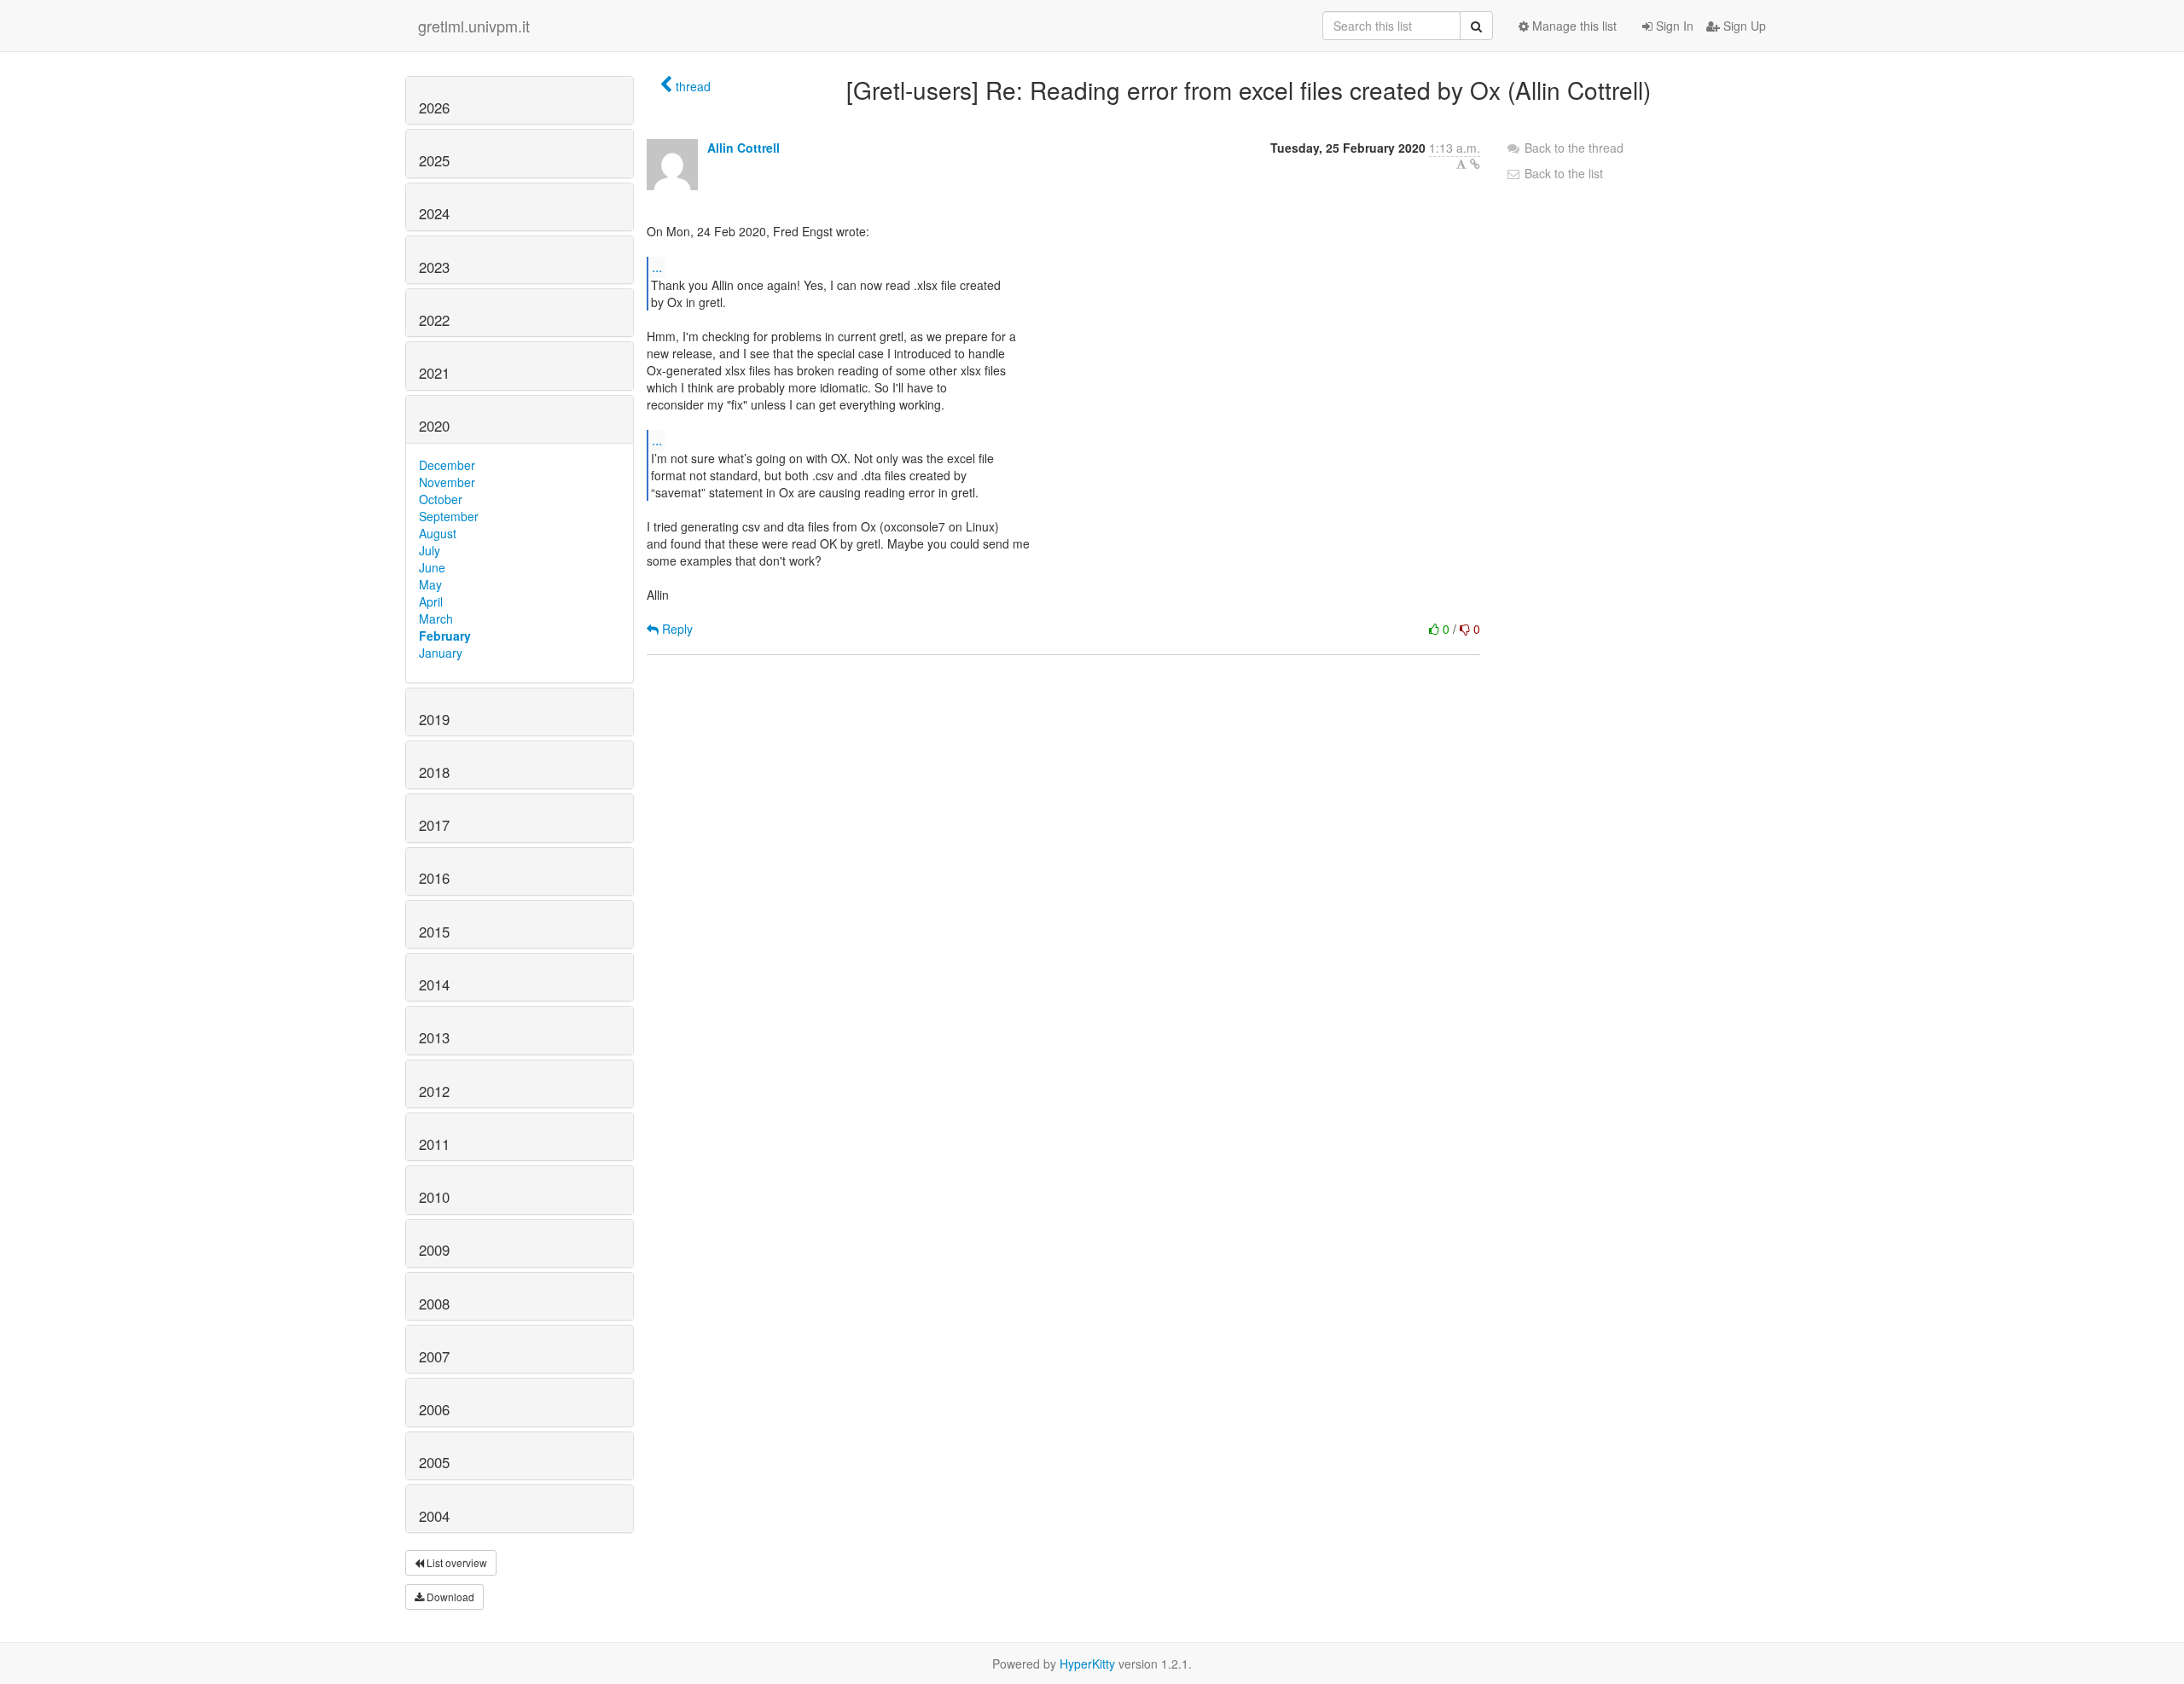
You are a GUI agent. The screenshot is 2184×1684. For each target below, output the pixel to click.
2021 (434, 373)
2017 (434, 825)
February (445, 636)
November (447, 482)
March (436, 618)
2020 (434, 426)
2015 (434, 932)
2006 (434, 1409)
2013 (434, 1037)
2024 (434, 213)
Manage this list (1573, 26)
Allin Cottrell (743, 148)
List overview (456, 1562)
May (430, 584)
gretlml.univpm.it (474, 26)
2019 (434, 719)
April (431, 601)
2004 (434, 1516)
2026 (434, 107)
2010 (434, 1197)
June (432, 567)
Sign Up (1743, 26)
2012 (434, 1091)
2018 (434, 772)
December (447, 465)
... (657, 267)
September (449, 516)
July (430, 550)
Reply (676, 629)
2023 (434, 267)
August (438, 533)
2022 (434, 320)
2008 (434, 1304)
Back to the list (1562, 173)
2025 (434, 160)
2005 (434, 1462)
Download (449, 1597)
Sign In (1673, 26)
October (441, 499)
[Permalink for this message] (1475, 164)
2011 (434, 1144)
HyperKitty (1087, 1664)
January (441, 653)
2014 (434, 984)
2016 (434, 878)
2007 (434, 1356)
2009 (434, 1250)
